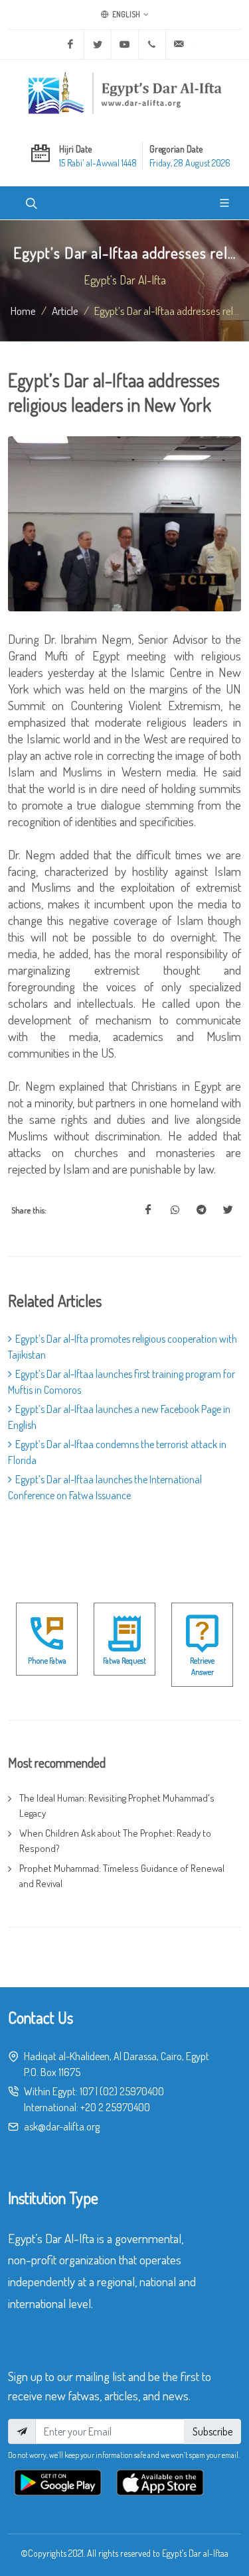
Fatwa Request (124, 1661)
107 (87, 2091)
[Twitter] (98, 44)
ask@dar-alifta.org (62, 2126)
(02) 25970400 (132, 2091)
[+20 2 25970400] (152, 44)
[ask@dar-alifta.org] (179, 44)
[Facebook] (70, 44)
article (65, 310)
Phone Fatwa (47, 1661)
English (125, 14)
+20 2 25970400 (115, 2107)
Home (23, 310)
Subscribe (212, 2431)
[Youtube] (125, 44)
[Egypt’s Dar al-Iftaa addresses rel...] (148, 1210)
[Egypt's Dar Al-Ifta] (125, 93)
